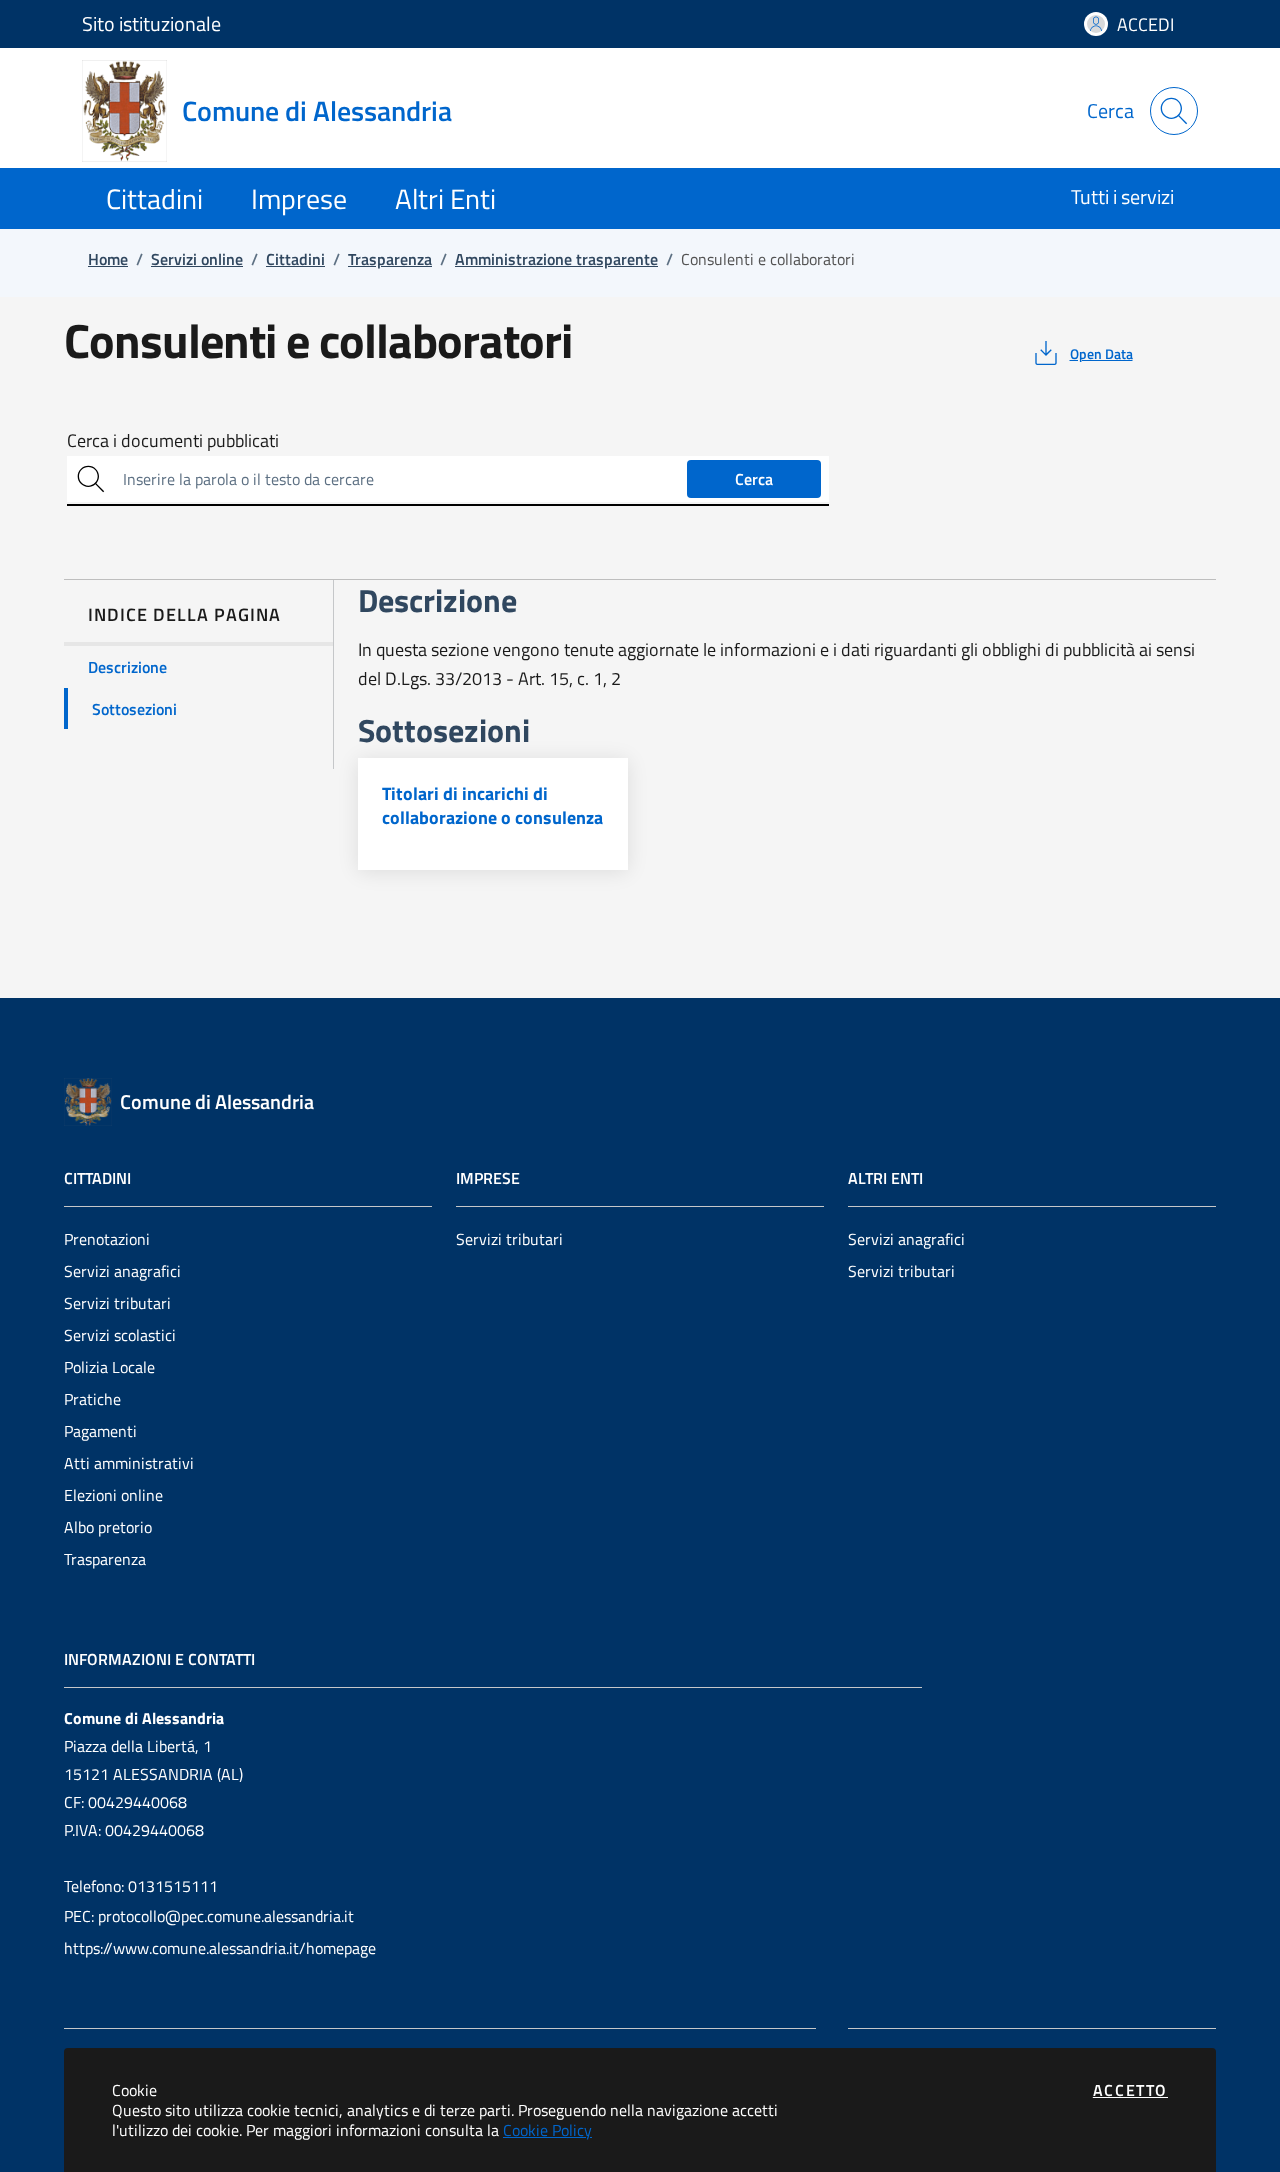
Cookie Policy (547, 2130)
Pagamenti (100, 1431)
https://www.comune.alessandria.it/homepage (220, 1948)
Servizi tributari (117, 1303)
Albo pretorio (108, 1527)
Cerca (754, 479)
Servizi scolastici (120, 1335)
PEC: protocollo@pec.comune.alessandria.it (209, 1916)
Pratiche (92, 1399)
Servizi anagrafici (122, 1271)
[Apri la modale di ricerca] (1174, 111)
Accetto (1130, 2090)
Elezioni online (113, 1495)
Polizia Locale (109, 1367)
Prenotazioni (107, 1239)
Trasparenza (105, 1559)
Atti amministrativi (129, 1463)
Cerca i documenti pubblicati (173, 441)
